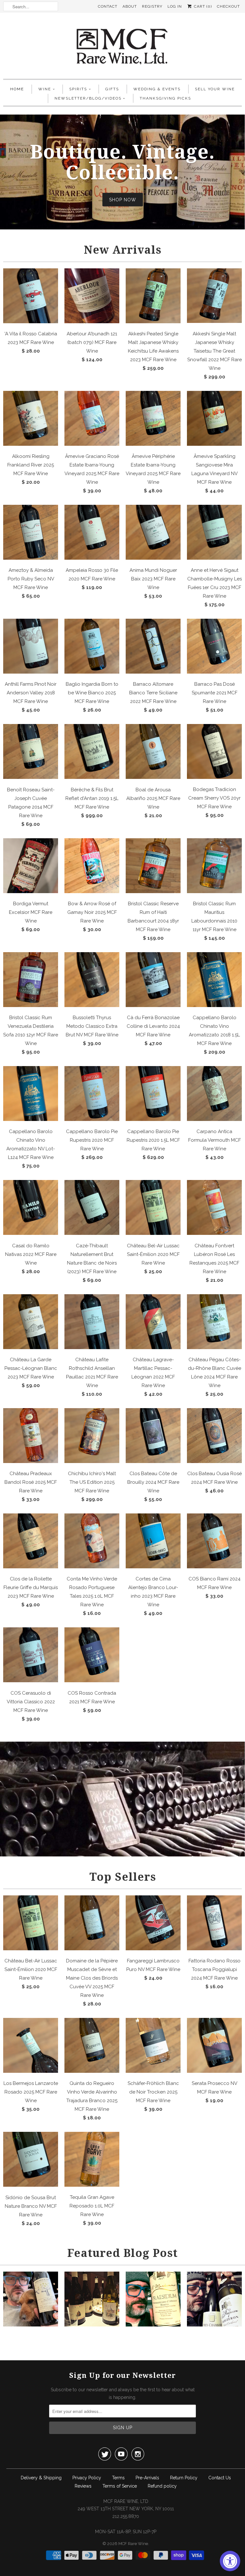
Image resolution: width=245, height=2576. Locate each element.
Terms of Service (120, 2486)
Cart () (202, 6)
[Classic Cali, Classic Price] (31, 2325)
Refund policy (162, 2486)
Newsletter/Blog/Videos (88, 98)
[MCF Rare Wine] (122, 47)
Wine (45, 89)
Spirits (78, 89)
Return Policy (184, 2478)
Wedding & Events (157, 89)
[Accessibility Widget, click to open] (230, 2561)
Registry (152, 6)
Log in (175, 6)
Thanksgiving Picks (165, 98)
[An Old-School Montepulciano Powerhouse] (153, 2325)
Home (17, 89)
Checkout (228, 6)
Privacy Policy (87, 2478)
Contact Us (220, 2478)
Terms (118, 2478)
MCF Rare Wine (133, 2544)
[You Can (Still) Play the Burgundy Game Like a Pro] (214, 2325)
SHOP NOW (123, 200)
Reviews (83, 2486)
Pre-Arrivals (147, 2478)
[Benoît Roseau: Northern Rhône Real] (92, 2325)
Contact (108, 6)
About (130, 6)
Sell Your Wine (215, 89)
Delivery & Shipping (41, 2478)
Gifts (112, 89)
